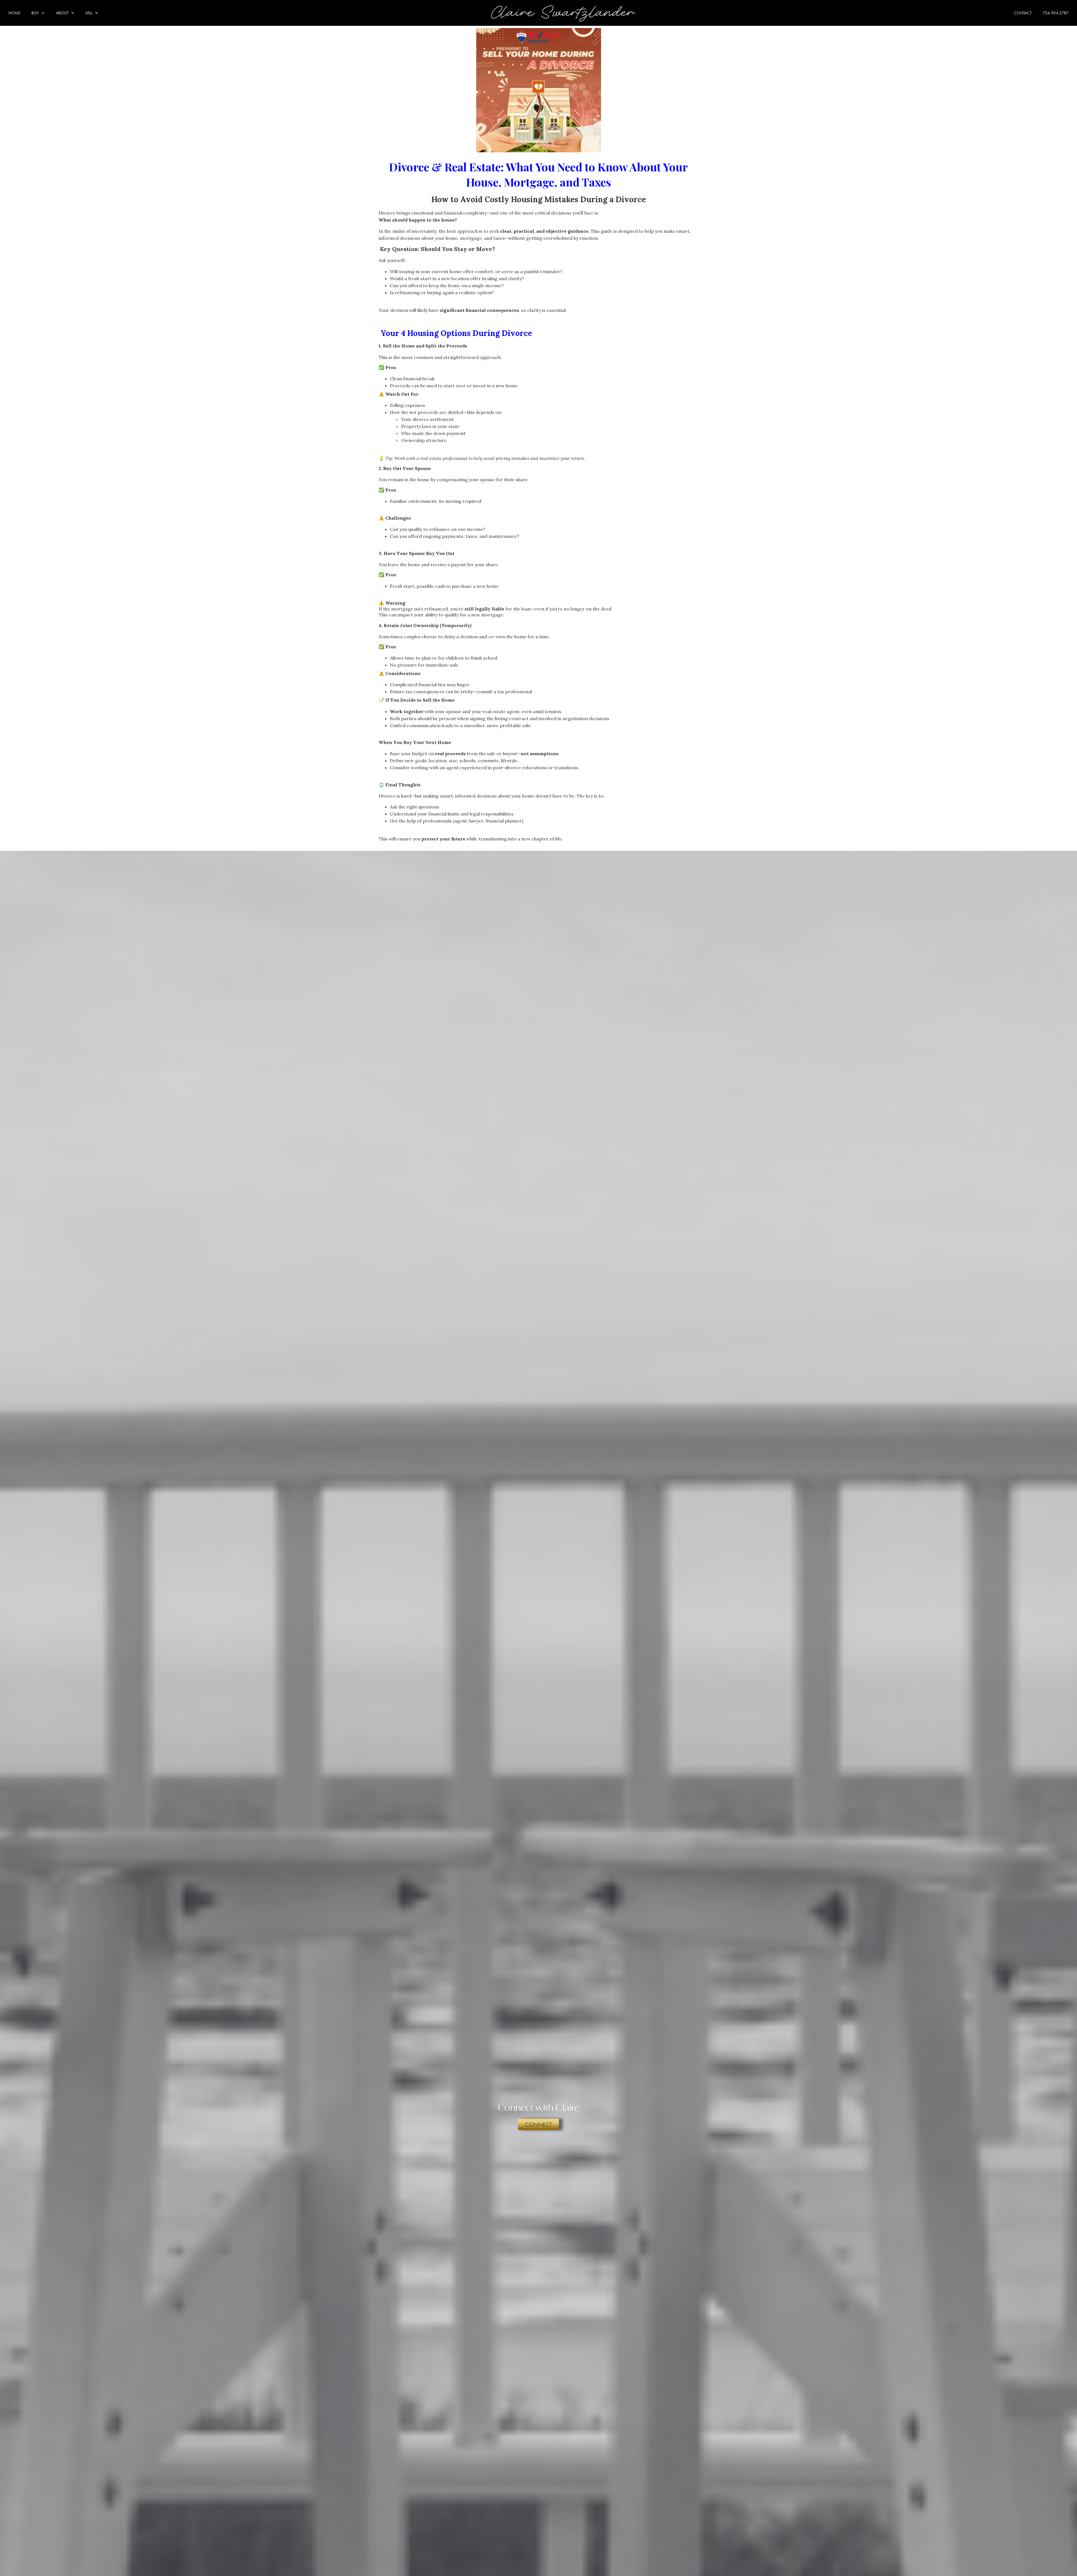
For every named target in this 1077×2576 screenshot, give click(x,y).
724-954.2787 (1056, 13)
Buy (35, 13)
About (62, 13)
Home (14, 13)
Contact (1023, 13)
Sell (89, 13)
